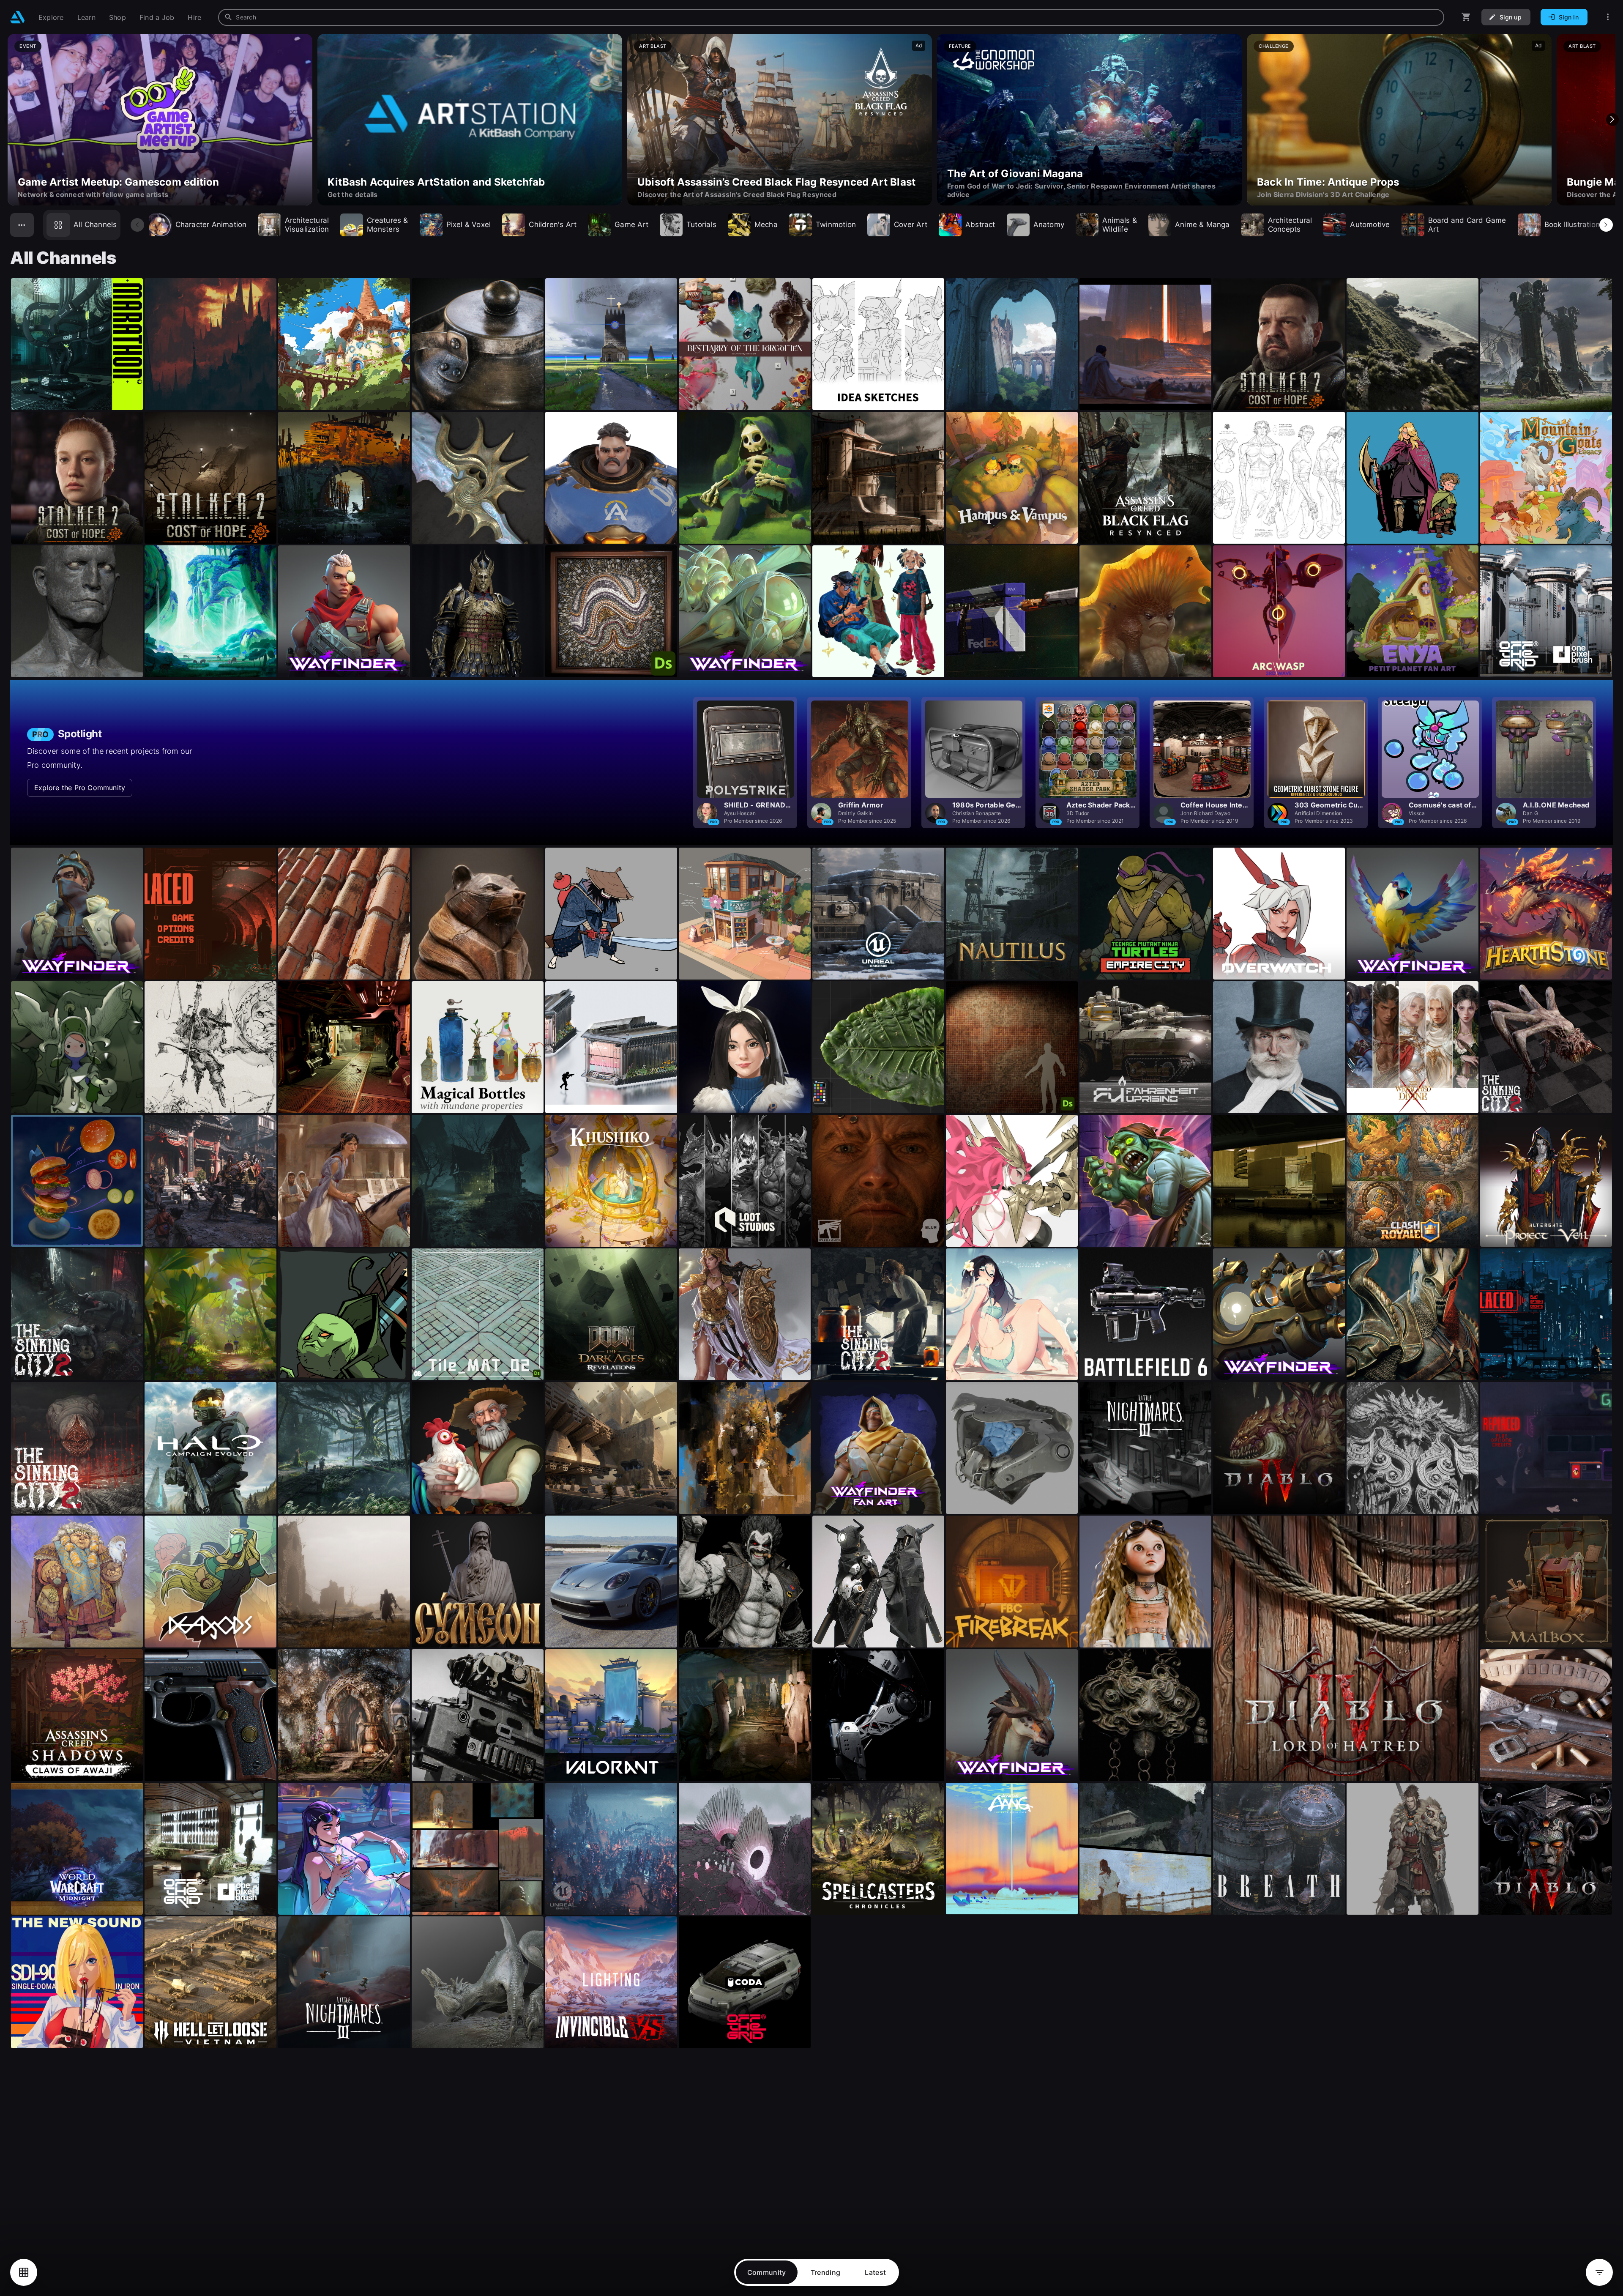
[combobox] (831, 17)
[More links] (1608, 17)
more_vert (135, 393)
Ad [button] (919, 45)
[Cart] (1466, 17)
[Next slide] (1612, 120)
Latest (875, 2272)
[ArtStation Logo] (18, 17)
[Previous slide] (11, 120)
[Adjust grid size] (24, 2272)
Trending (826, 2272)
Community (767, 2272)
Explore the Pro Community (80, 788)
